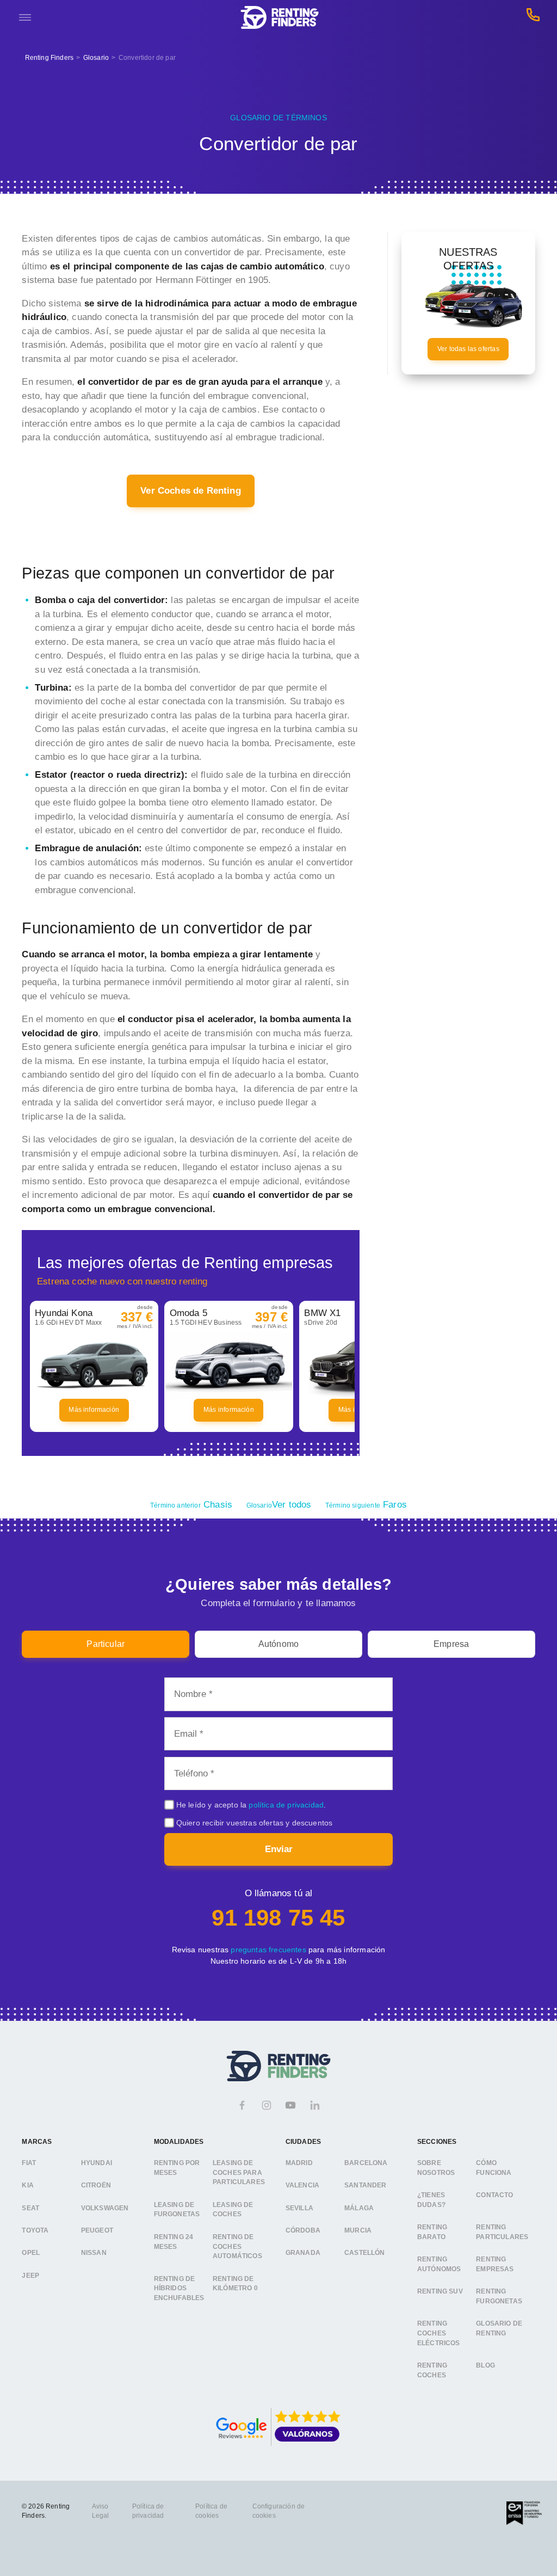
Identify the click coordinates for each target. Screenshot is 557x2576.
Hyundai (97, 2163)
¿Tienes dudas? (431, 2200)
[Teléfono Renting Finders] (533, 18)
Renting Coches (432, 2370)
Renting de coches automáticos (237, 2246)
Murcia (358, 2230)
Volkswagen (105, 2208)
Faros (366, 1505)
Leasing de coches (233, 2210)
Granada (303, 2253)
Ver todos (279, 1505)
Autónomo (278, 1644)
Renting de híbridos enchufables (179, 2288)
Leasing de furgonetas (177, 2210)
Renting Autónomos (439, 2264)
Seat (30, 2208)
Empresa (451, 1644)
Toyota (35, 2230)
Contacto (494, 2195)
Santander (366, 2185)
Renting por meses (177, 2168)
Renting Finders (49, 58)
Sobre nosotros (436, 2168)
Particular (106, 1644)
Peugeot (97, 2230)
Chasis (191, 1505)
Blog (485, 2365)
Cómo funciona (494, 2168)
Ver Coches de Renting (191, 491)
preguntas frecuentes (268, 1950)
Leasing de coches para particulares (239, 2172)
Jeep (30, 2276)
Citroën (96, 2185)
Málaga (359, 2208)
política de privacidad (286, 1805)
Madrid (299, 2163)
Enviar (279, 1849)
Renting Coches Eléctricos (439, 2333)
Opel (31, 2253)
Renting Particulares (502, 2232)
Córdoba (303, 2230)
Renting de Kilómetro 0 (235, 2284)
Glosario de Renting (499, 2328)
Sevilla (299, 2208)
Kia (28, 2185)
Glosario (96, 58)
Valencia (302, 2185)
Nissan (94, 2253)
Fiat (29, 2163)
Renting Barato (432, 2232)
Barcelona (366, 2163)
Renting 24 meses (174, 2242)
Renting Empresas (495, 2264)
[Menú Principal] (25, 17)
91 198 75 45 (278, 1918)
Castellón (365, 2253)
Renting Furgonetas (499, 2296)
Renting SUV (440, 2291)
